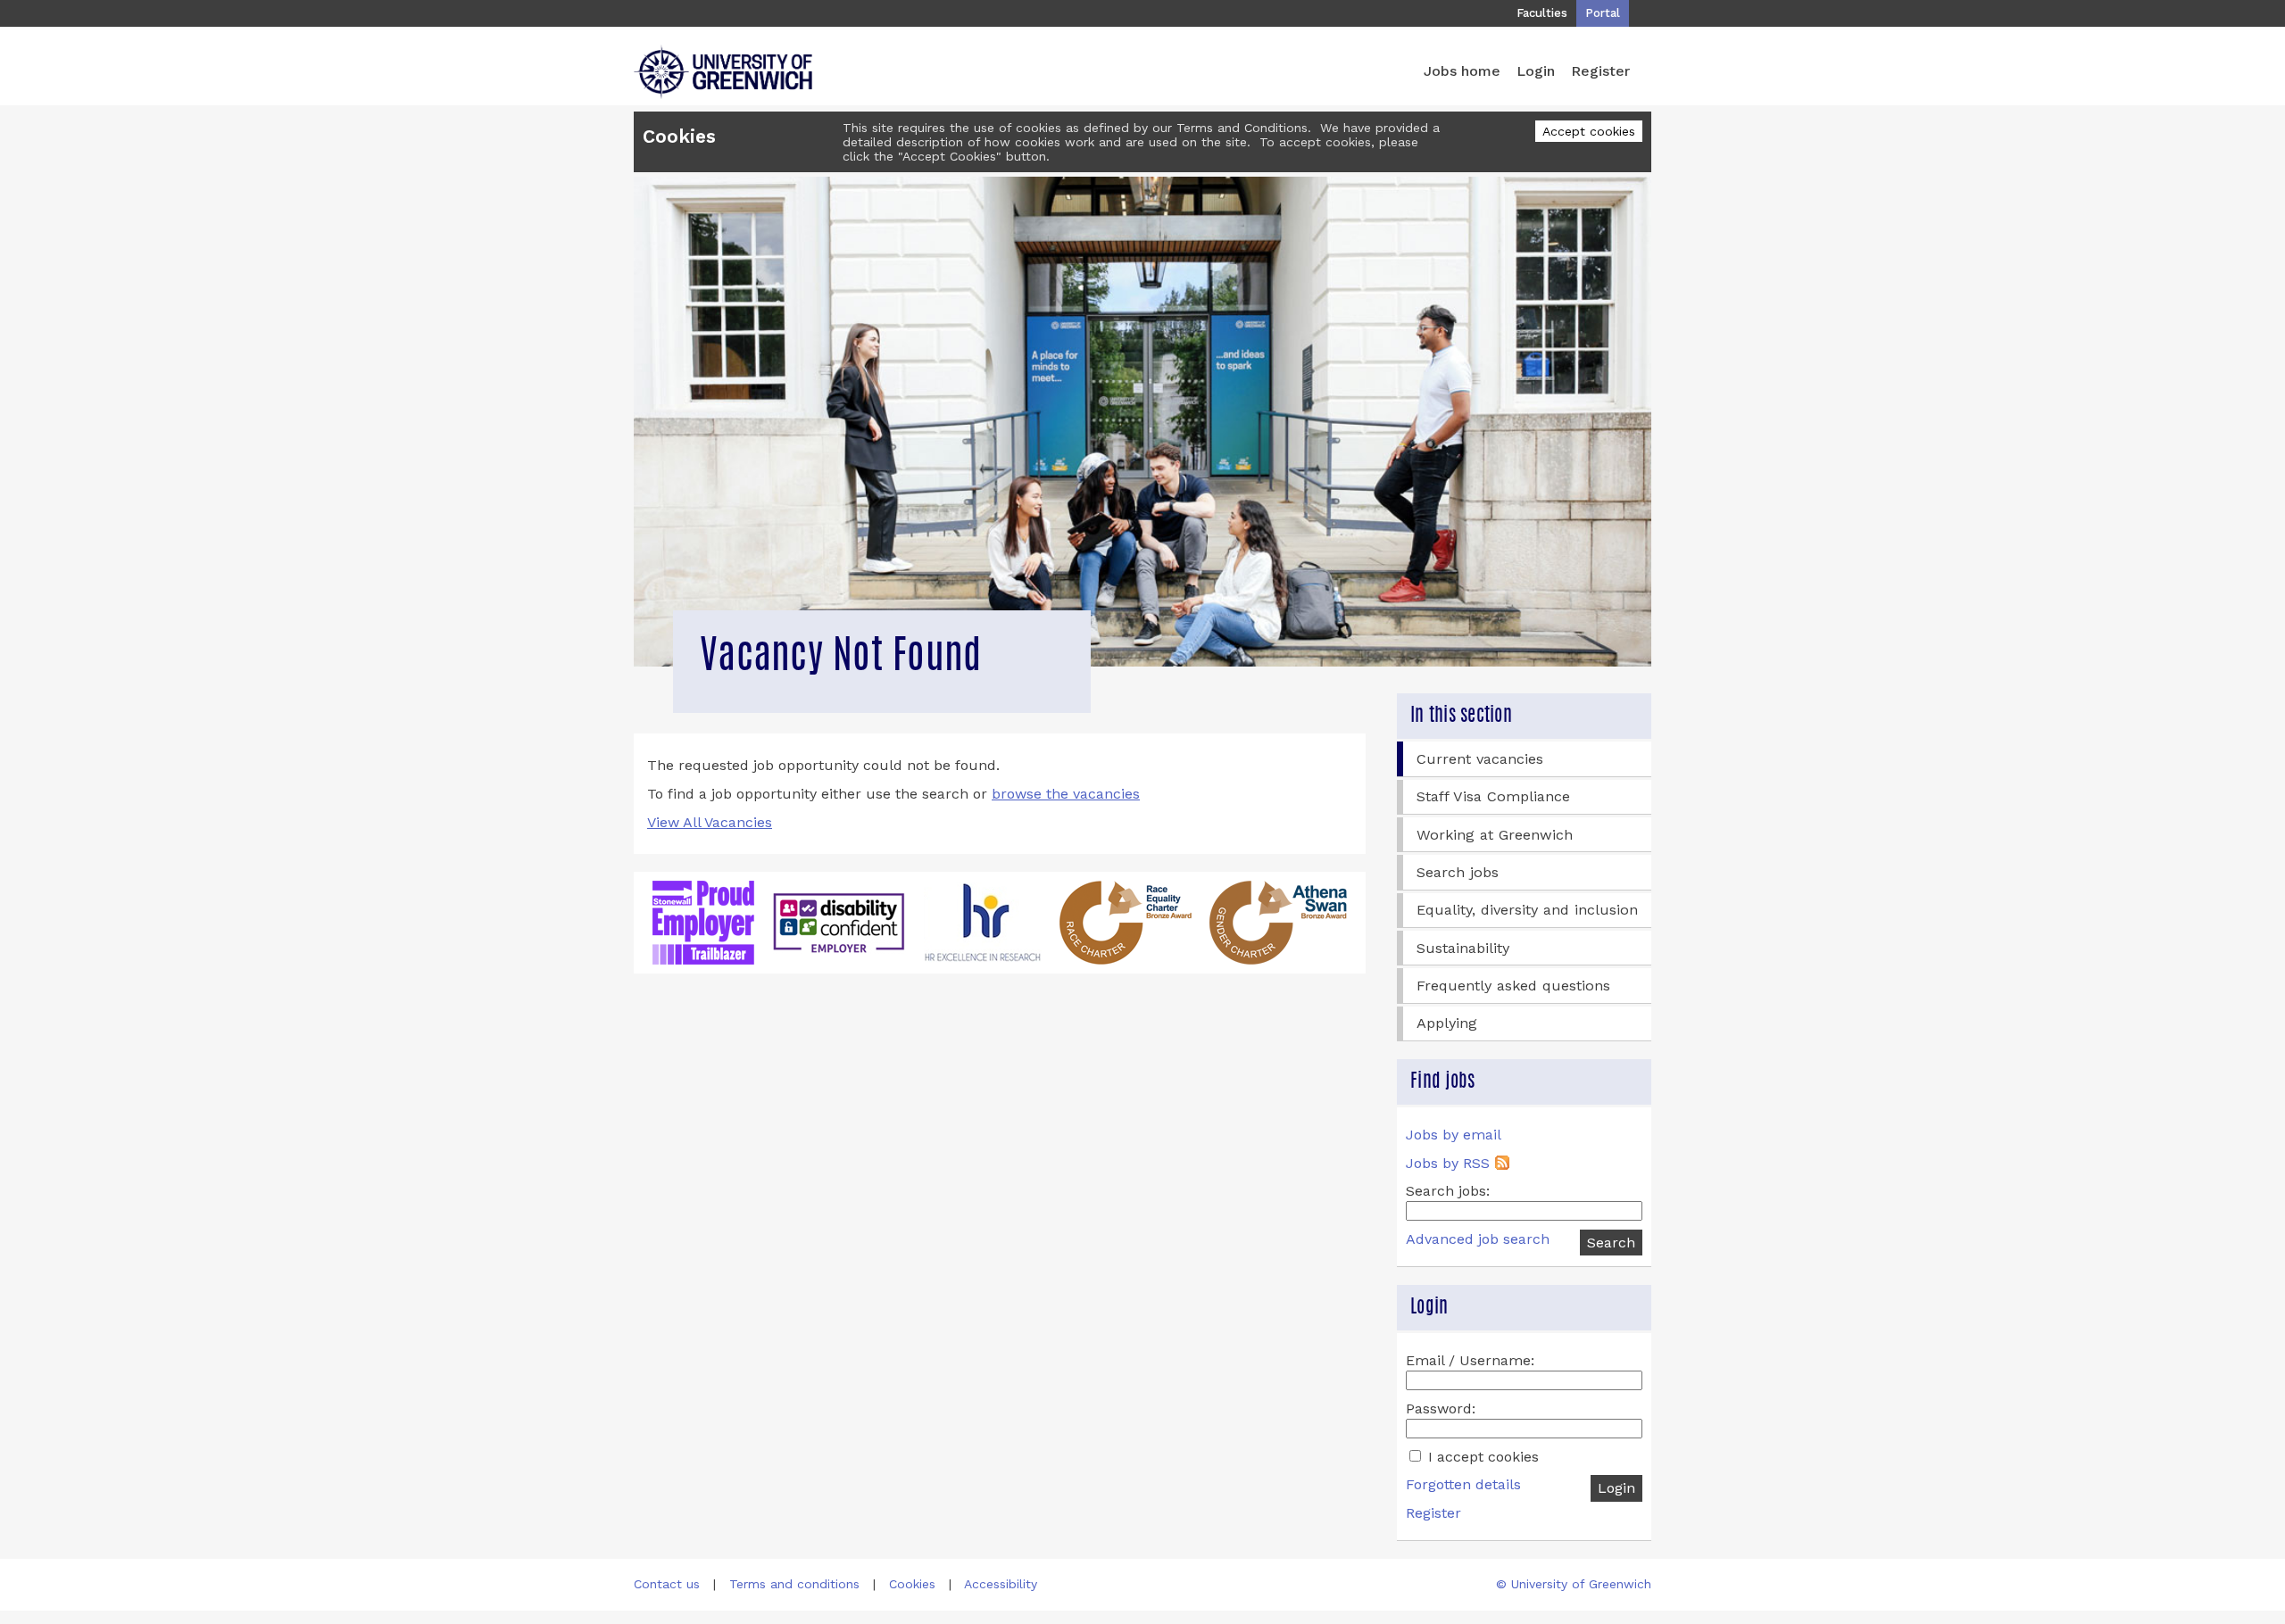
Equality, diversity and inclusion (1527, 910)
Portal (1603, 13)
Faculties (1542, 13)
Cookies (912, 1584)
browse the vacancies (1066, 794)
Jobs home (1462, 71)
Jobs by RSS (1448, 1163)
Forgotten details (1463, 1484)
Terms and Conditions (1242, 128)
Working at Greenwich (1495, 835)
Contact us (667, 1584)
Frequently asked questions (1513, 986)
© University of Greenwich (1574, 1584)
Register (1600, 71)
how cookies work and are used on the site (1116, 142)
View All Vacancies (710, 822)
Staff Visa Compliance (1493, 796)
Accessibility (1001, 1584)
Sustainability (1463, 948)
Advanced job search (1478, 1239)
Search (1611, 1243)
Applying (1447, 1023)
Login (1536, 71)
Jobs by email (1454, 1135)
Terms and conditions (794, 1584)
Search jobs (1458, 872)
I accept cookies (1481, 1457)
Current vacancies (1480, 759)
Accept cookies (1589, 131)
